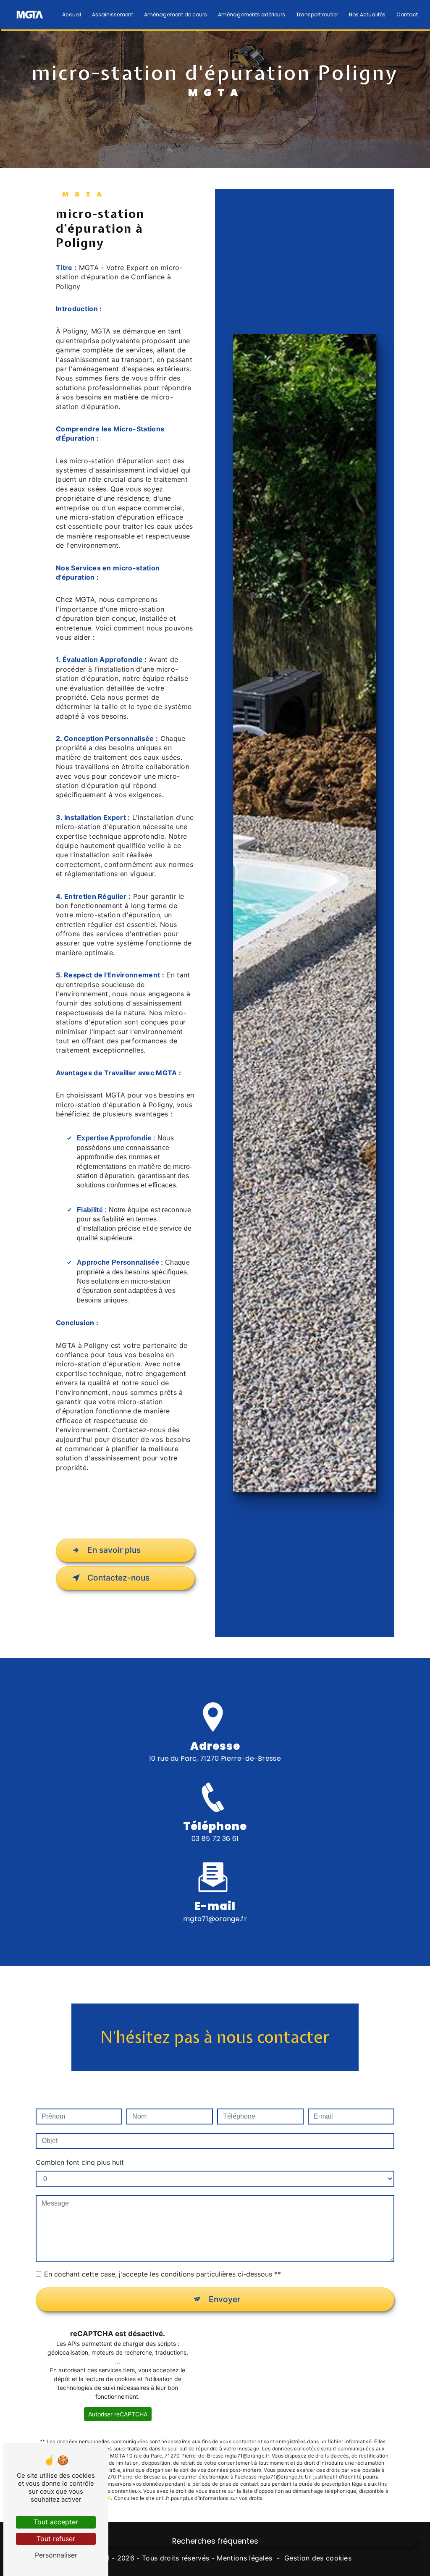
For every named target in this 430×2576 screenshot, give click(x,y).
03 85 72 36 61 (215, 1839)
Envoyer (224, 2299)
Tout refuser (56, 2539)
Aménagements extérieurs (252, 14)
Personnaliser (56, 2555)
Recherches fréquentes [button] (215, 2541)
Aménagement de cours (176, 14)
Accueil (72, 14)
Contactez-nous (118, 1578)
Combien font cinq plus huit (80, 2162)
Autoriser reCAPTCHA (118, 2414)
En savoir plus (114, 1550)
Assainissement (113, 14)
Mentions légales (244, 2558)
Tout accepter (56, 2522)
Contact (407, 14)
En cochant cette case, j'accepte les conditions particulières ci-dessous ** (163, 2274)
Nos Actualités (367, 14)
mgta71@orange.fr (215, 1919)
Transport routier (317, 14)
